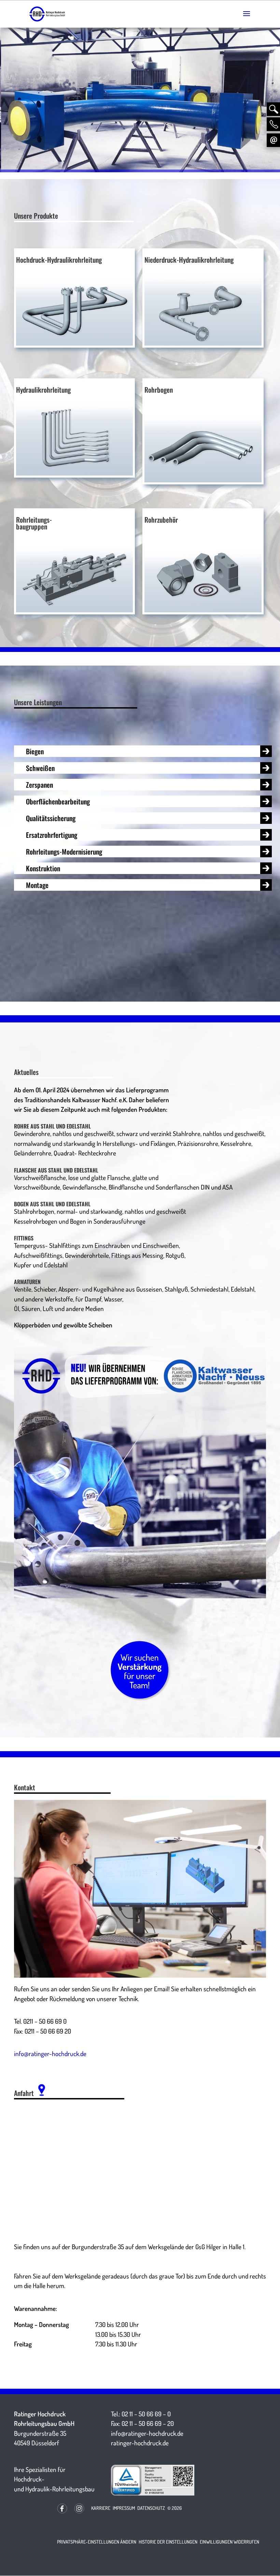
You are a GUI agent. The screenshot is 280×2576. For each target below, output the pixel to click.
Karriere (101, 2508)
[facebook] (62, 2514)
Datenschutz (151, 2508)
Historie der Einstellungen (168, 2542)
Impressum (124, 2508)
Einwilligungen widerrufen (229, 2542)
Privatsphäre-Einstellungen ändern (97, 2542)
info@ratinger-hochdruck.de (50, 2054)
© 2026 (174, 2508)
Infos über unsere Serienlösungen (183, 90)
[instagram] (79, 2514)
